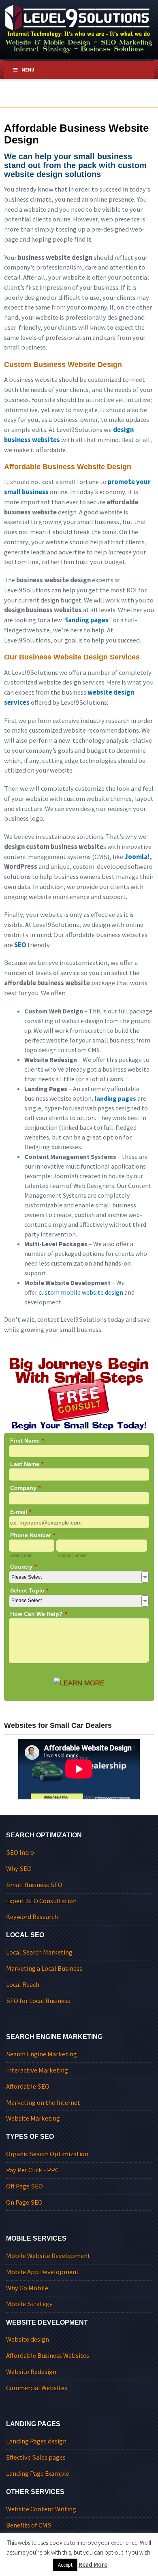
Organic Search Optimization (47, 2154)
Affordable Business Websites (48, 2356)
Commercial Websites (37, 2388)
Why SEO (19, 1869)
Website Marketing (33, 2118)
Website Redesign (31, 2372)
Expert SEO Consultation (41, 1901)
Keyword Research (32, 1917)
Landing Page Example (38, 2474)
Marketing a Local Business (44, 1968)
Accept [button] (65, 2565)
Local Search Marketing (39, 1952)
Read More (93, 2564)
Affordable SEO (28, 2086)
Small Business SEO (34, 1885)
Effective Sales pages (36, 2457)
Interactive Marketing (37, 2070)
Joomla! (137, 857)
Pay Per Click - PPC (32, 2170)
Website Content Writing (41, 2509)
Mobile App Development (43, 2272)
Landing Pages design (36, 2441)
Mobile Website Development (48, 2256)
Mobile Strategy (29, 2304)
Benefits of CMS (29, 2525)
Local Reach (23, 1985)
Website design (28, 2339)
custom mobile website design (81, 1292)
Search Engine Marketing (42, 2054)
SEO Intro (20, 1852)
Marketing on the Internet (43, 2103)
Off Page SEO (25, 2186)
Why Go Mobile (27, 2288)
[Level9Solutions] (79, 28)
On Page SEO (24, 2202)
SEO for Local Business (38, 2001)
